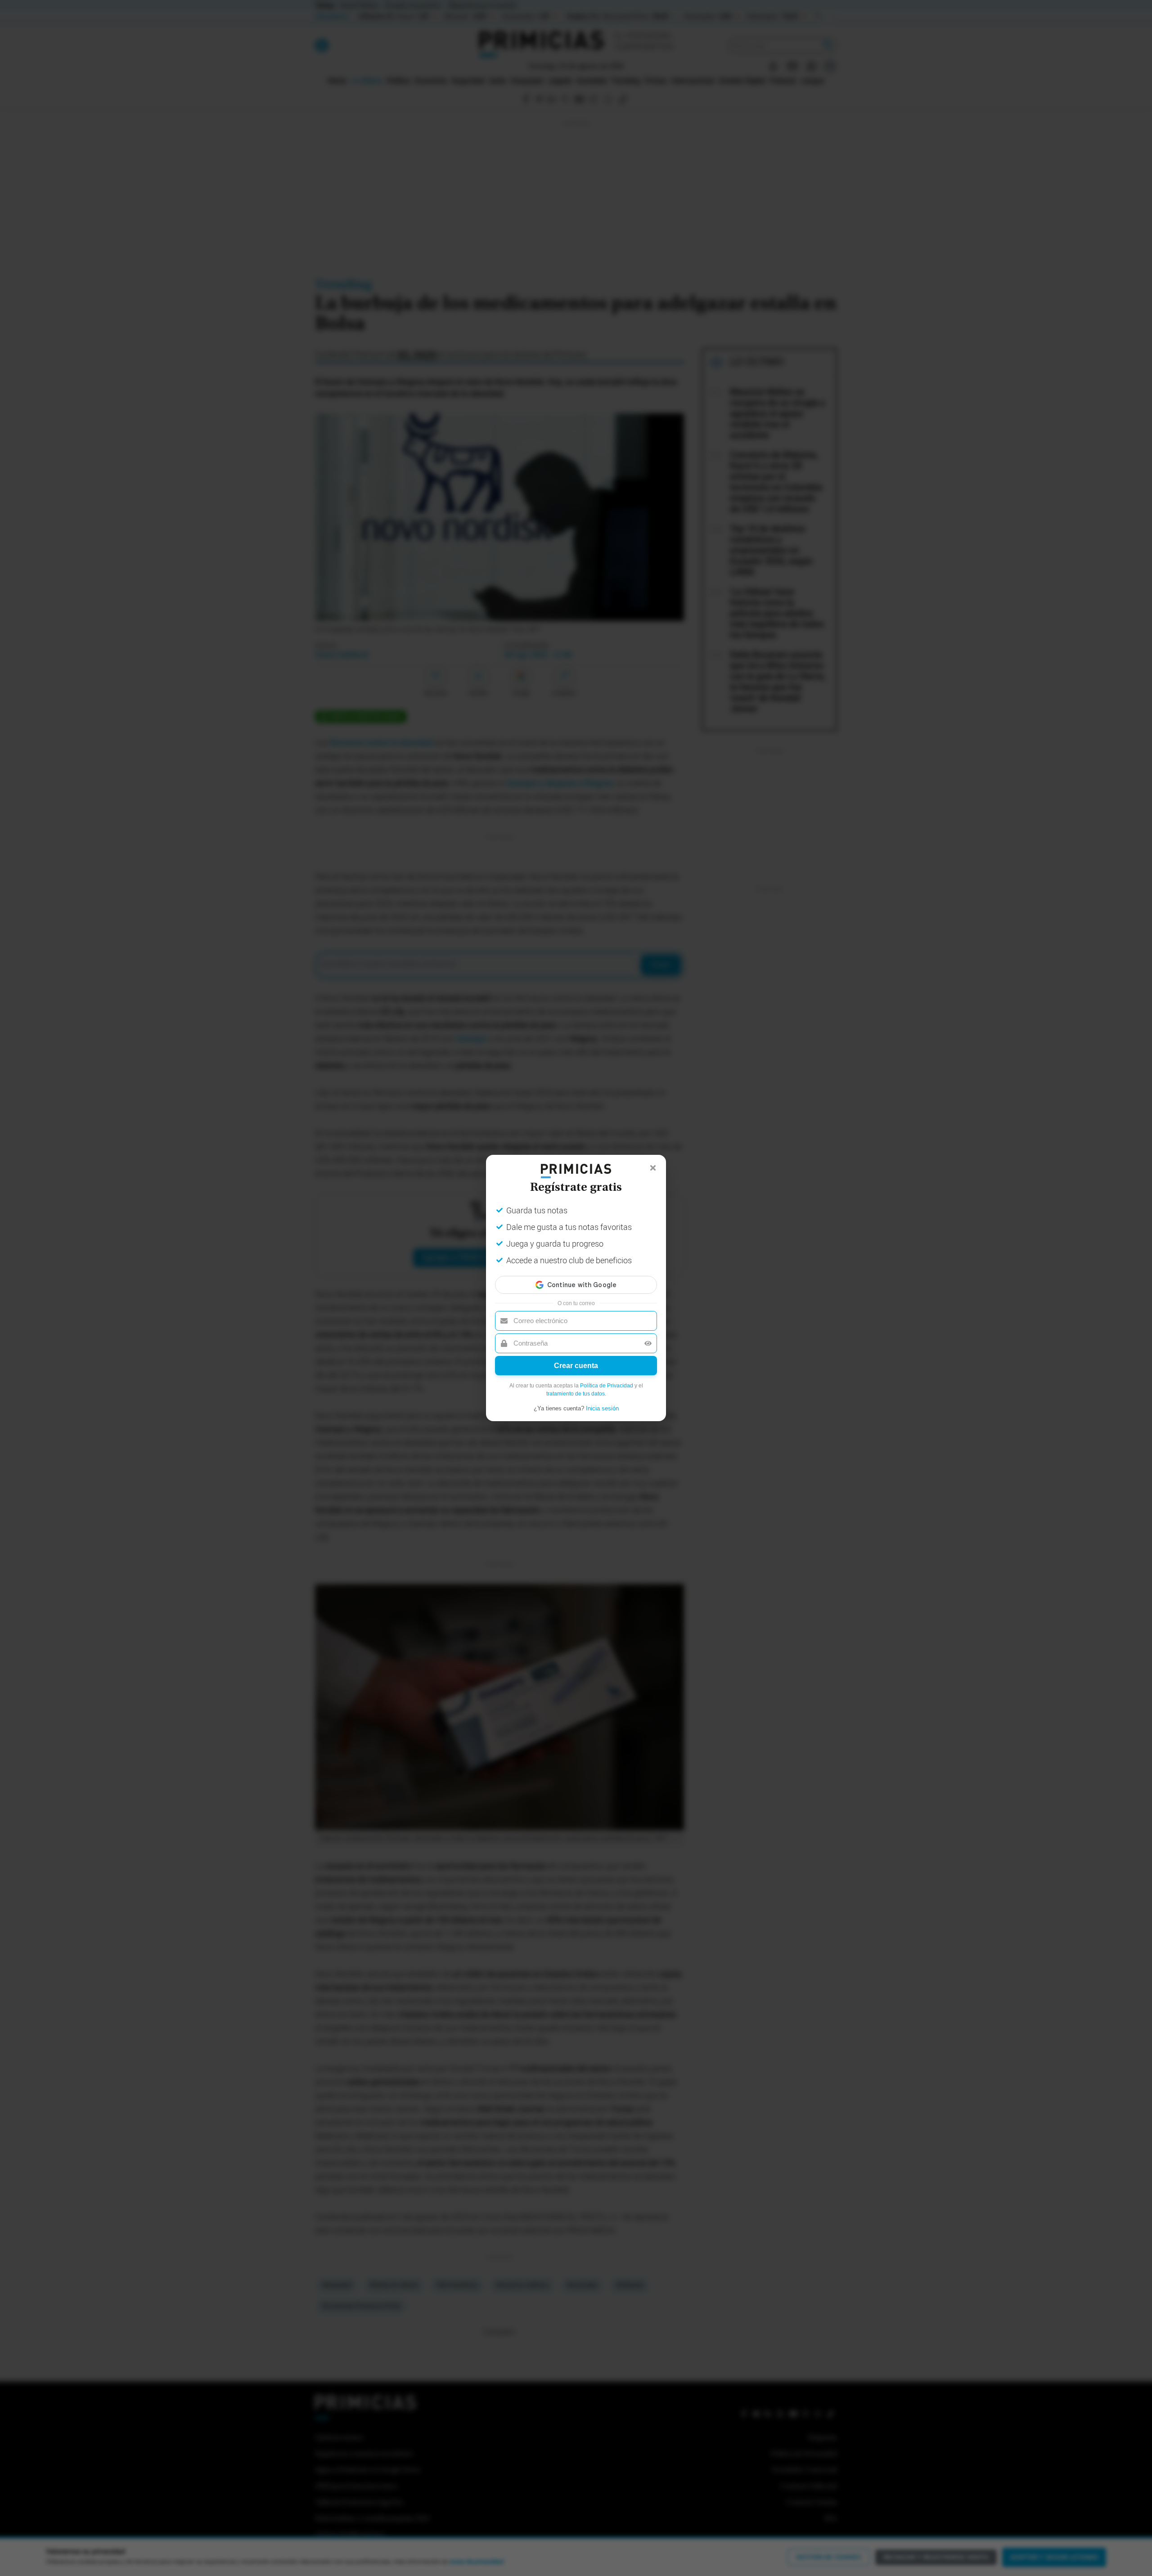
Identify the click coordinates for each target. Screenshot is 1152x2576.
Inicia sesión (602, 1408)
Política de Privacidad (607, 1386)
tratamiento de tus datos (576, 1394)
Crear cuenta (576, 1366)
